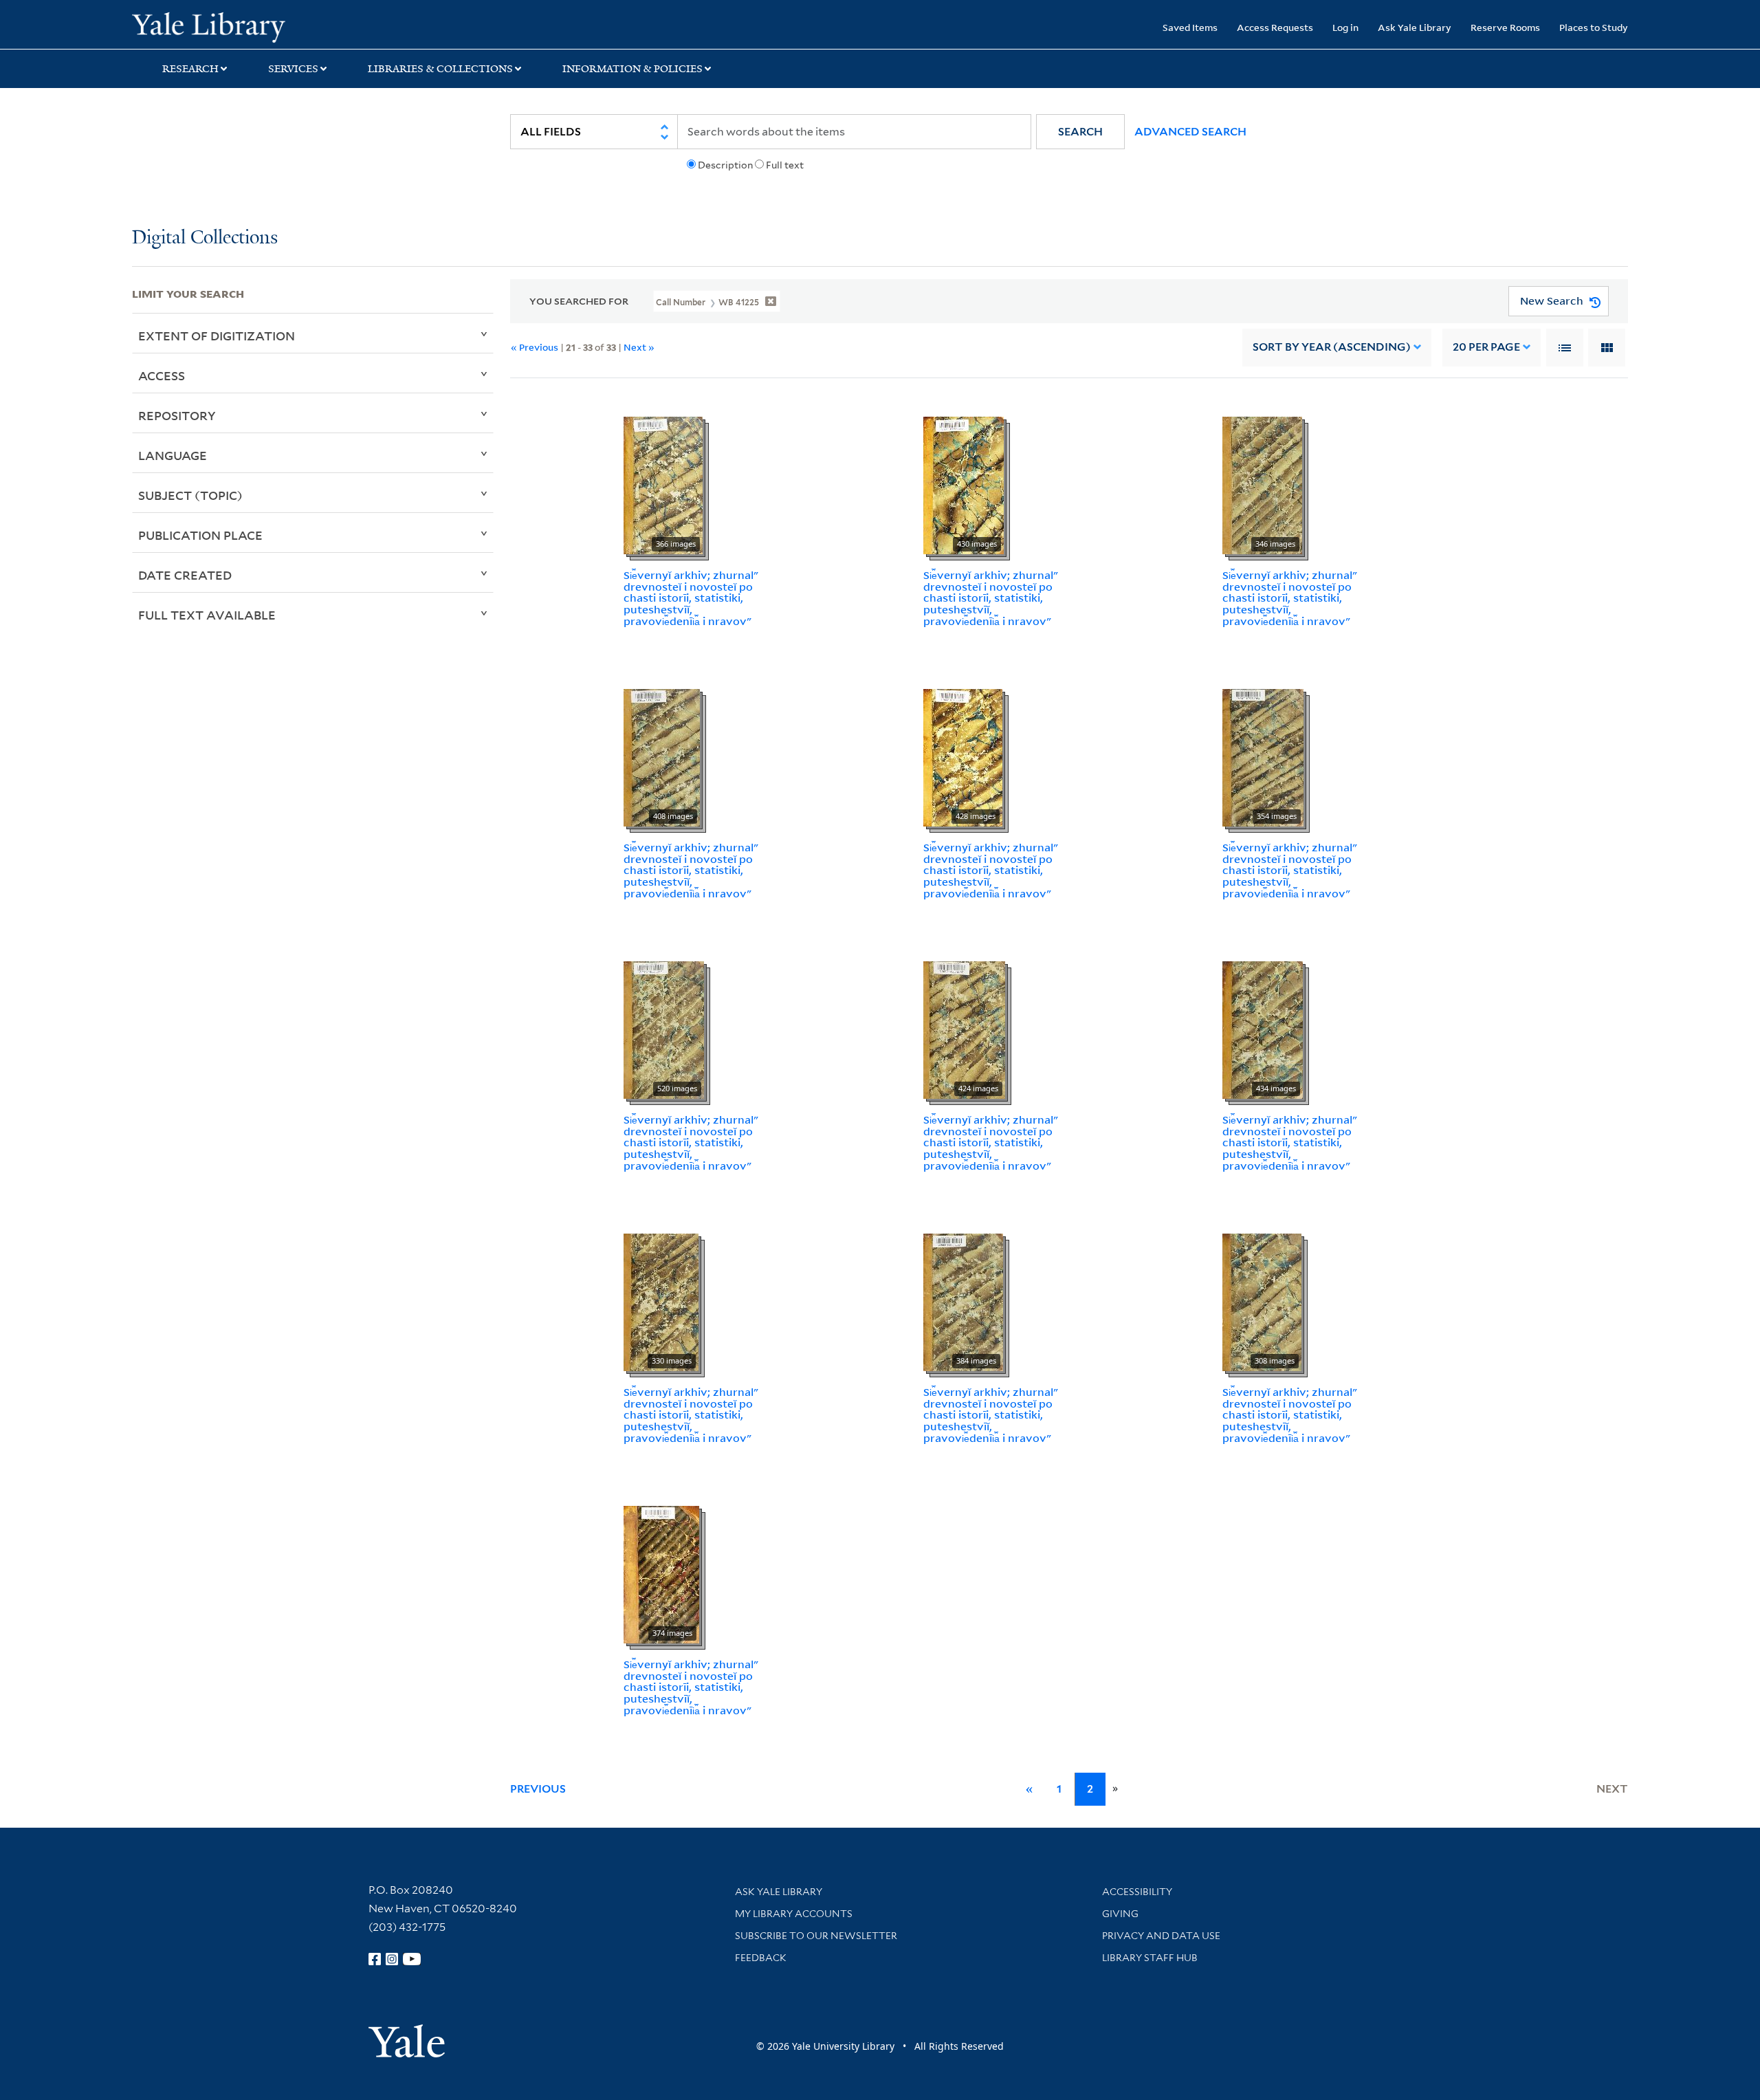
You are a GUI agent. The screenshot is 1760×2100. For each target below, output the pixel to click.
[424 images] (964, 1029)
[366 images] (663, 484)
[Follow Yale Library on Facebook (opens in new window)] (375, 1959)
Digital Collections (205, 238)
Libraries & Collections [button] (440, 69)
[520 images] (664, 1029)
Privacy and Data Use (1161, 1936)
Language (173, 455)
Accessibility (1137, 1892)
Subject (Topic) (190, 495)
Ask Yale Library (1415, 27)
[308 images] (1262, 1301)
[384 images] (963, 1301)
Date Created (185, 575)
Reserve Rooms (1505, 27)
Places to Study (1594, 27)
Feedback (761, 1958)
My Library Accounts (794, 1914)
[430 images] (964, 484)
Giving (1120, 1914)
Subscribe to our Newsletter (816, 1936)
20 (1486, 347)
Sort (1332, 347)
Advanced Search (1190, 132)
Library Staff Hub (1150, 1958)
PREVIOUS (538, 1789)
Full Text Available (207, 615)
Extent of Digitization (217, 336)
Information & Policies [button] (632, 69)
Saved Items (1190, 27)
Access (162, 375)
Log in (1345, 27)
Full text (785, 165)
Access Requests (1275, 27)
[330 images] (661, 1301)
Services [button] (293, 69)
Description (725, 165)
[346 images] (1262, 484)
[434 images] (1263, 1029)
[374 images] (661, 1573)
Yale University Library (244, 26)
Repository (177, 415)
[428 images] (963, 756)
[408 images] (662, 756)
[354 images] (1263, 756)
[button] (1080, 132)
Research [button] (190, 69)
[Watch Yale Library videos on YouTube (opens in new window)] (412, 1959)
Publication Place (200, 535)
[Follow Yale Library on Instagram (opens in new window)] (392, 1959)
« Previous (535, 347)
